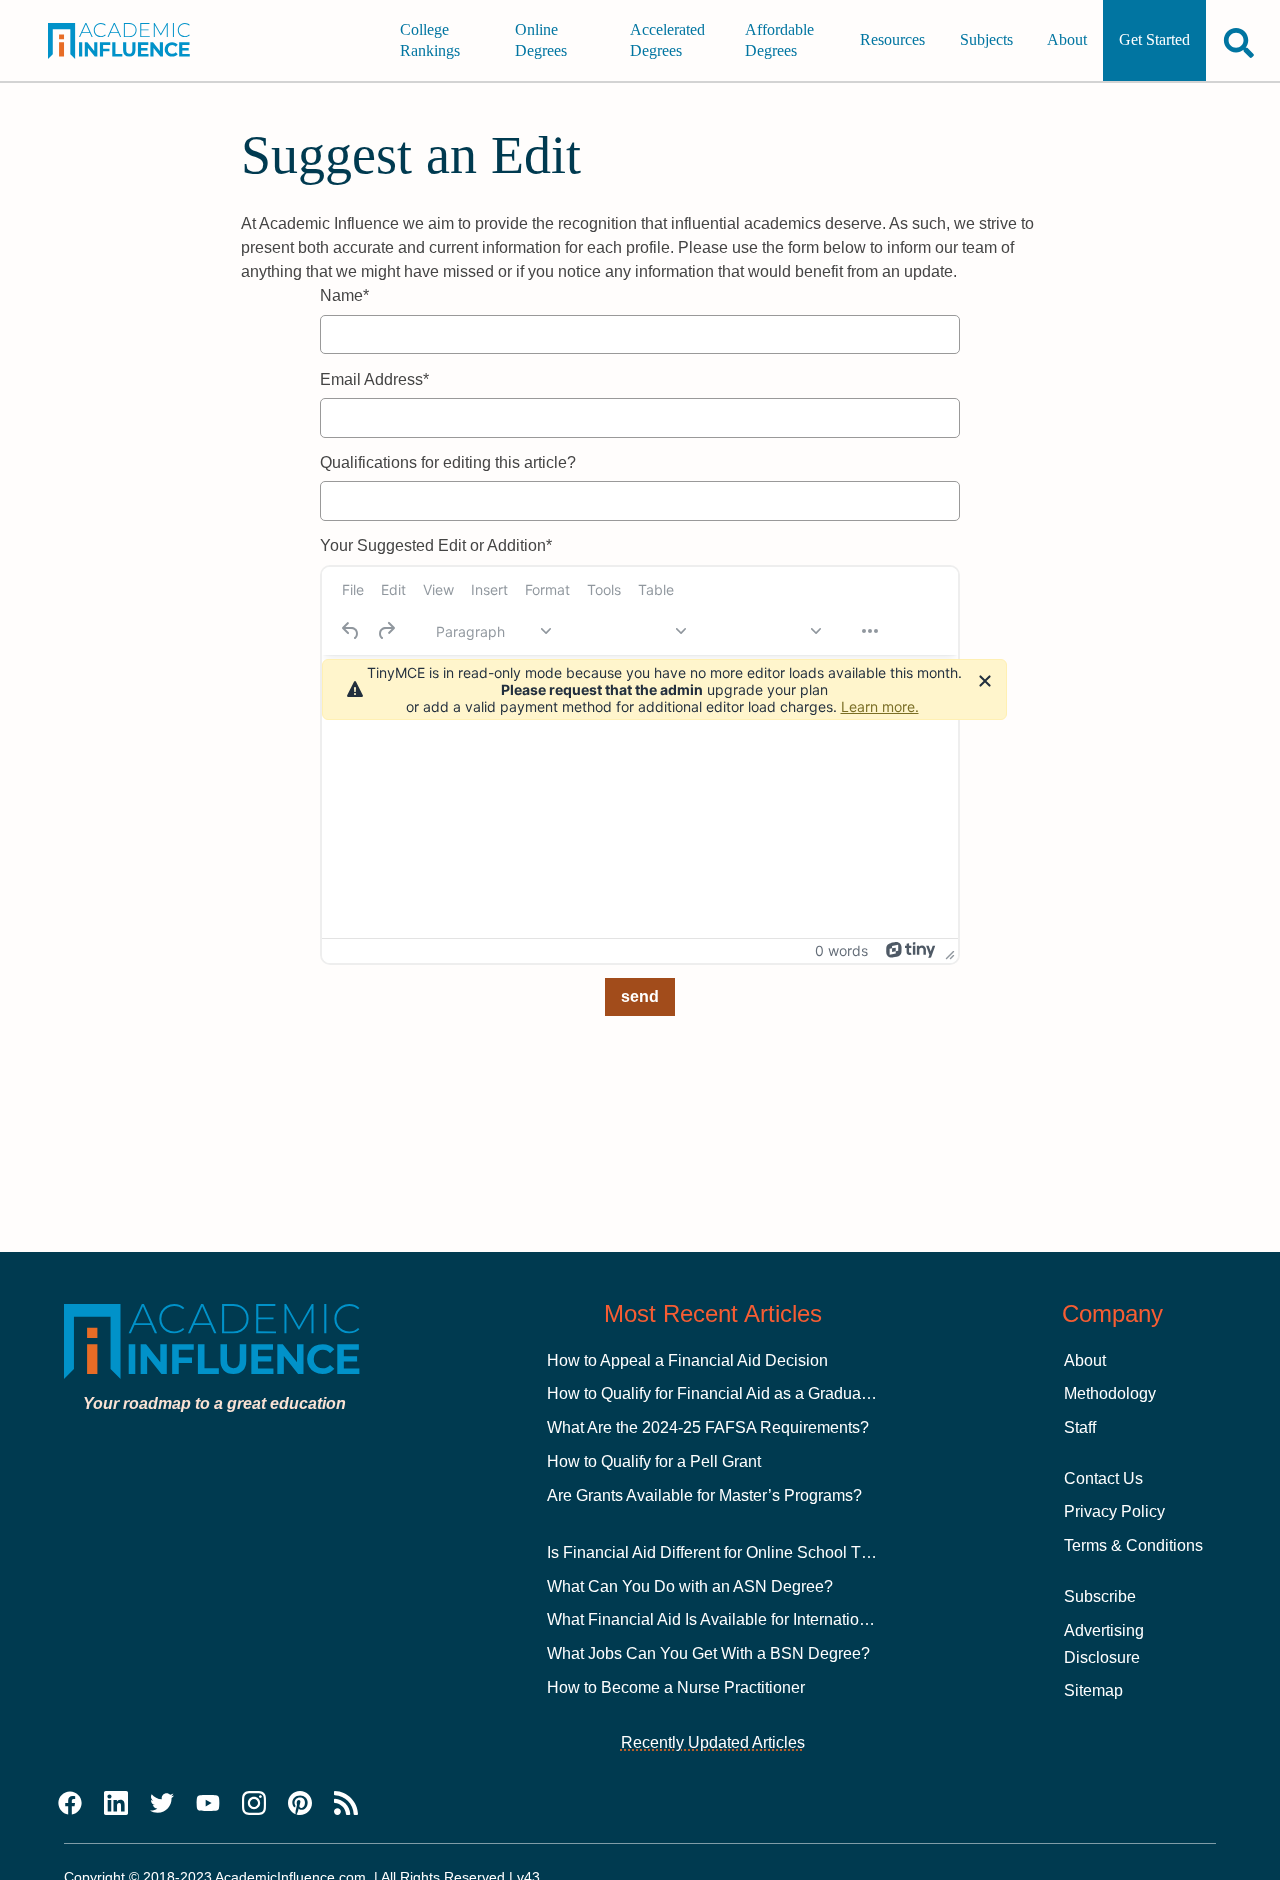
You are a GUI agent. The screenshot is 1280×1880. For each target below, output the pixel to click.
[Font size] (763, 631)
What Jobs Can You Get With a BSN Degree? (708, 1653)
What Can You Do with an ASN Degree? (690, 1586)
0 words (841, 950)
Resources (892, 40)
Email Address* (374, 379)
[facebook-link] (70, 1804)
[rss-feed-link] (346, 1804)
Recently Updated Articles (713, 1742)
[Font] (628, 631)
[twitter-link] (162, 1804)
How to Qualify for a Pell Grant (654, 1461)
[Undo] (351, 631)
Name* (344, 295)
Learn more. (880, 706)
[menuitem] (353, 590)
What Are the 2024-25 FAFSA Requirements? (708, 1427)
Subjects (986, 40)
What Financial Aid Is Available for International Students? (752, 1619)
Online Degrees (541, 40)
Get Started (1154, 40)
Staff (1080, 1427)
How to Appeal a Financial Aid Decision (687, 1360)
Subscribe (1100, 1596)
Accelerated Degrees (667, 40)
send (640, 996)
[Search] (1239, 42)
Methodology (1110, 1393)
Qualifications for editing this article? (448, 462)
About (1067, 40)
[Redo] (386, 631)
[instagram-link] (254, 1804)
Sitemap (1093, 1690)
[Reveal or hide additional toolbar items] (870, 631)
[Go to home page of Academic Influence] (130, 41)
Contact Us (1103, 1478)
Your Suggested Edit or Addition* (436, 545)
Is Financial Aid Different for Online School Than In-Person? (758, 1552)
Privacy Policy (1114, 1511)
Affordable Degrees (779, 40)
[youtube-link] (208, 1804)
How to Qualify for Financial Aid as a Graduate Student (740, 1393)
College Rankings (430, 40)
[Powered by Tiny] (911, 950)
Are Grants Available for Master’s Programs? (704, 1495)
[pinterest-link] (300, 1804)
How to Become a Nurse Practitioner (676, 1687)
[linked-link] (116, 1804)
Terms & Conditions (1133, 1545)
